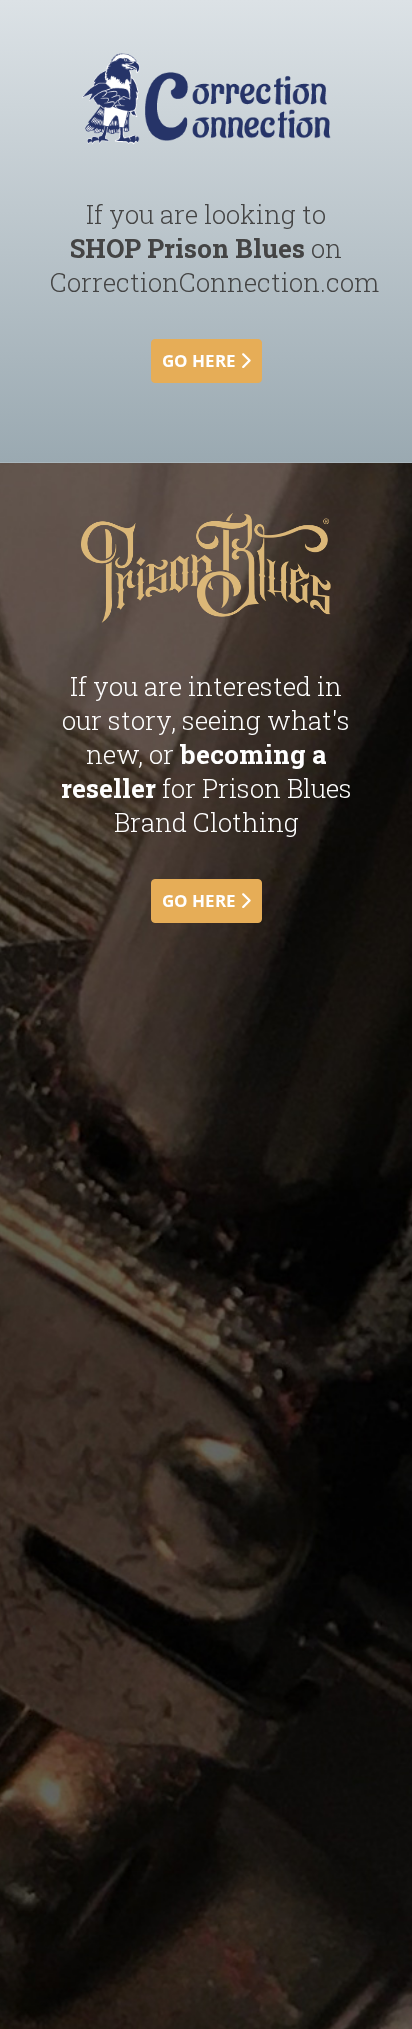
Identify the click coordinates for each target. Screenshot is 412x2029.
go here (201, 360)
